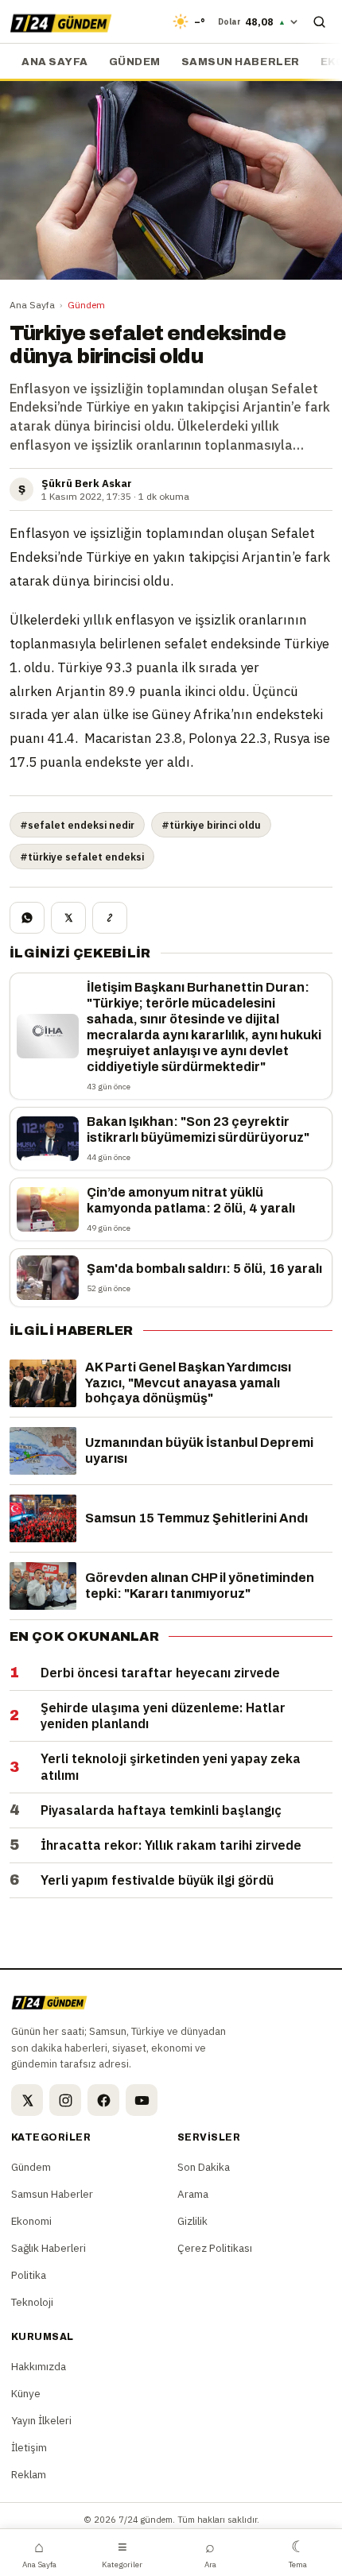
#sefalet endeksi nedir (77, 825)
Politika (29, 2275)
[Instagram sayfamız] (65, 2100)
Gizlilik (192, 2221)
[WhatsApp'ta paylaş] (27, 918)
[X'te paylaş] (68, 918)
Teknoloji (32, 2302)
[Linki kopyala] (110, 918)
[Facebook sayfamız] (103, 2100)
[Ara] (319, 21)
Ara (210, 2553)
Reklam (29, 2474)
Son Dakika (204, 2167)
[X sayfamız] (27, 2100)
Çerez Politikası (215, 2248)
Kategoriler (122, 2553)
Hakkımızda (39, 2366)
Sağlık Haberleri (49, 2248)
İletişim (29, 2447)
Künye (26, 2393)
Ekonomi (31, 2221)
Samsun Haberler (241, 62)
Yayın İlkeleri (41, 2420)
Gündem (135, 62)
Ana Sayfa (32, 305)
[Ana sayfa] (61, 21)
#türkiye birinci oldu (211, 825)
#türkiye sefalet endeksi (82, 857)
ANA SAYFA (55, 62)
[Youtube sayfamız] (142, 2100)
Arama (193, 2194)
